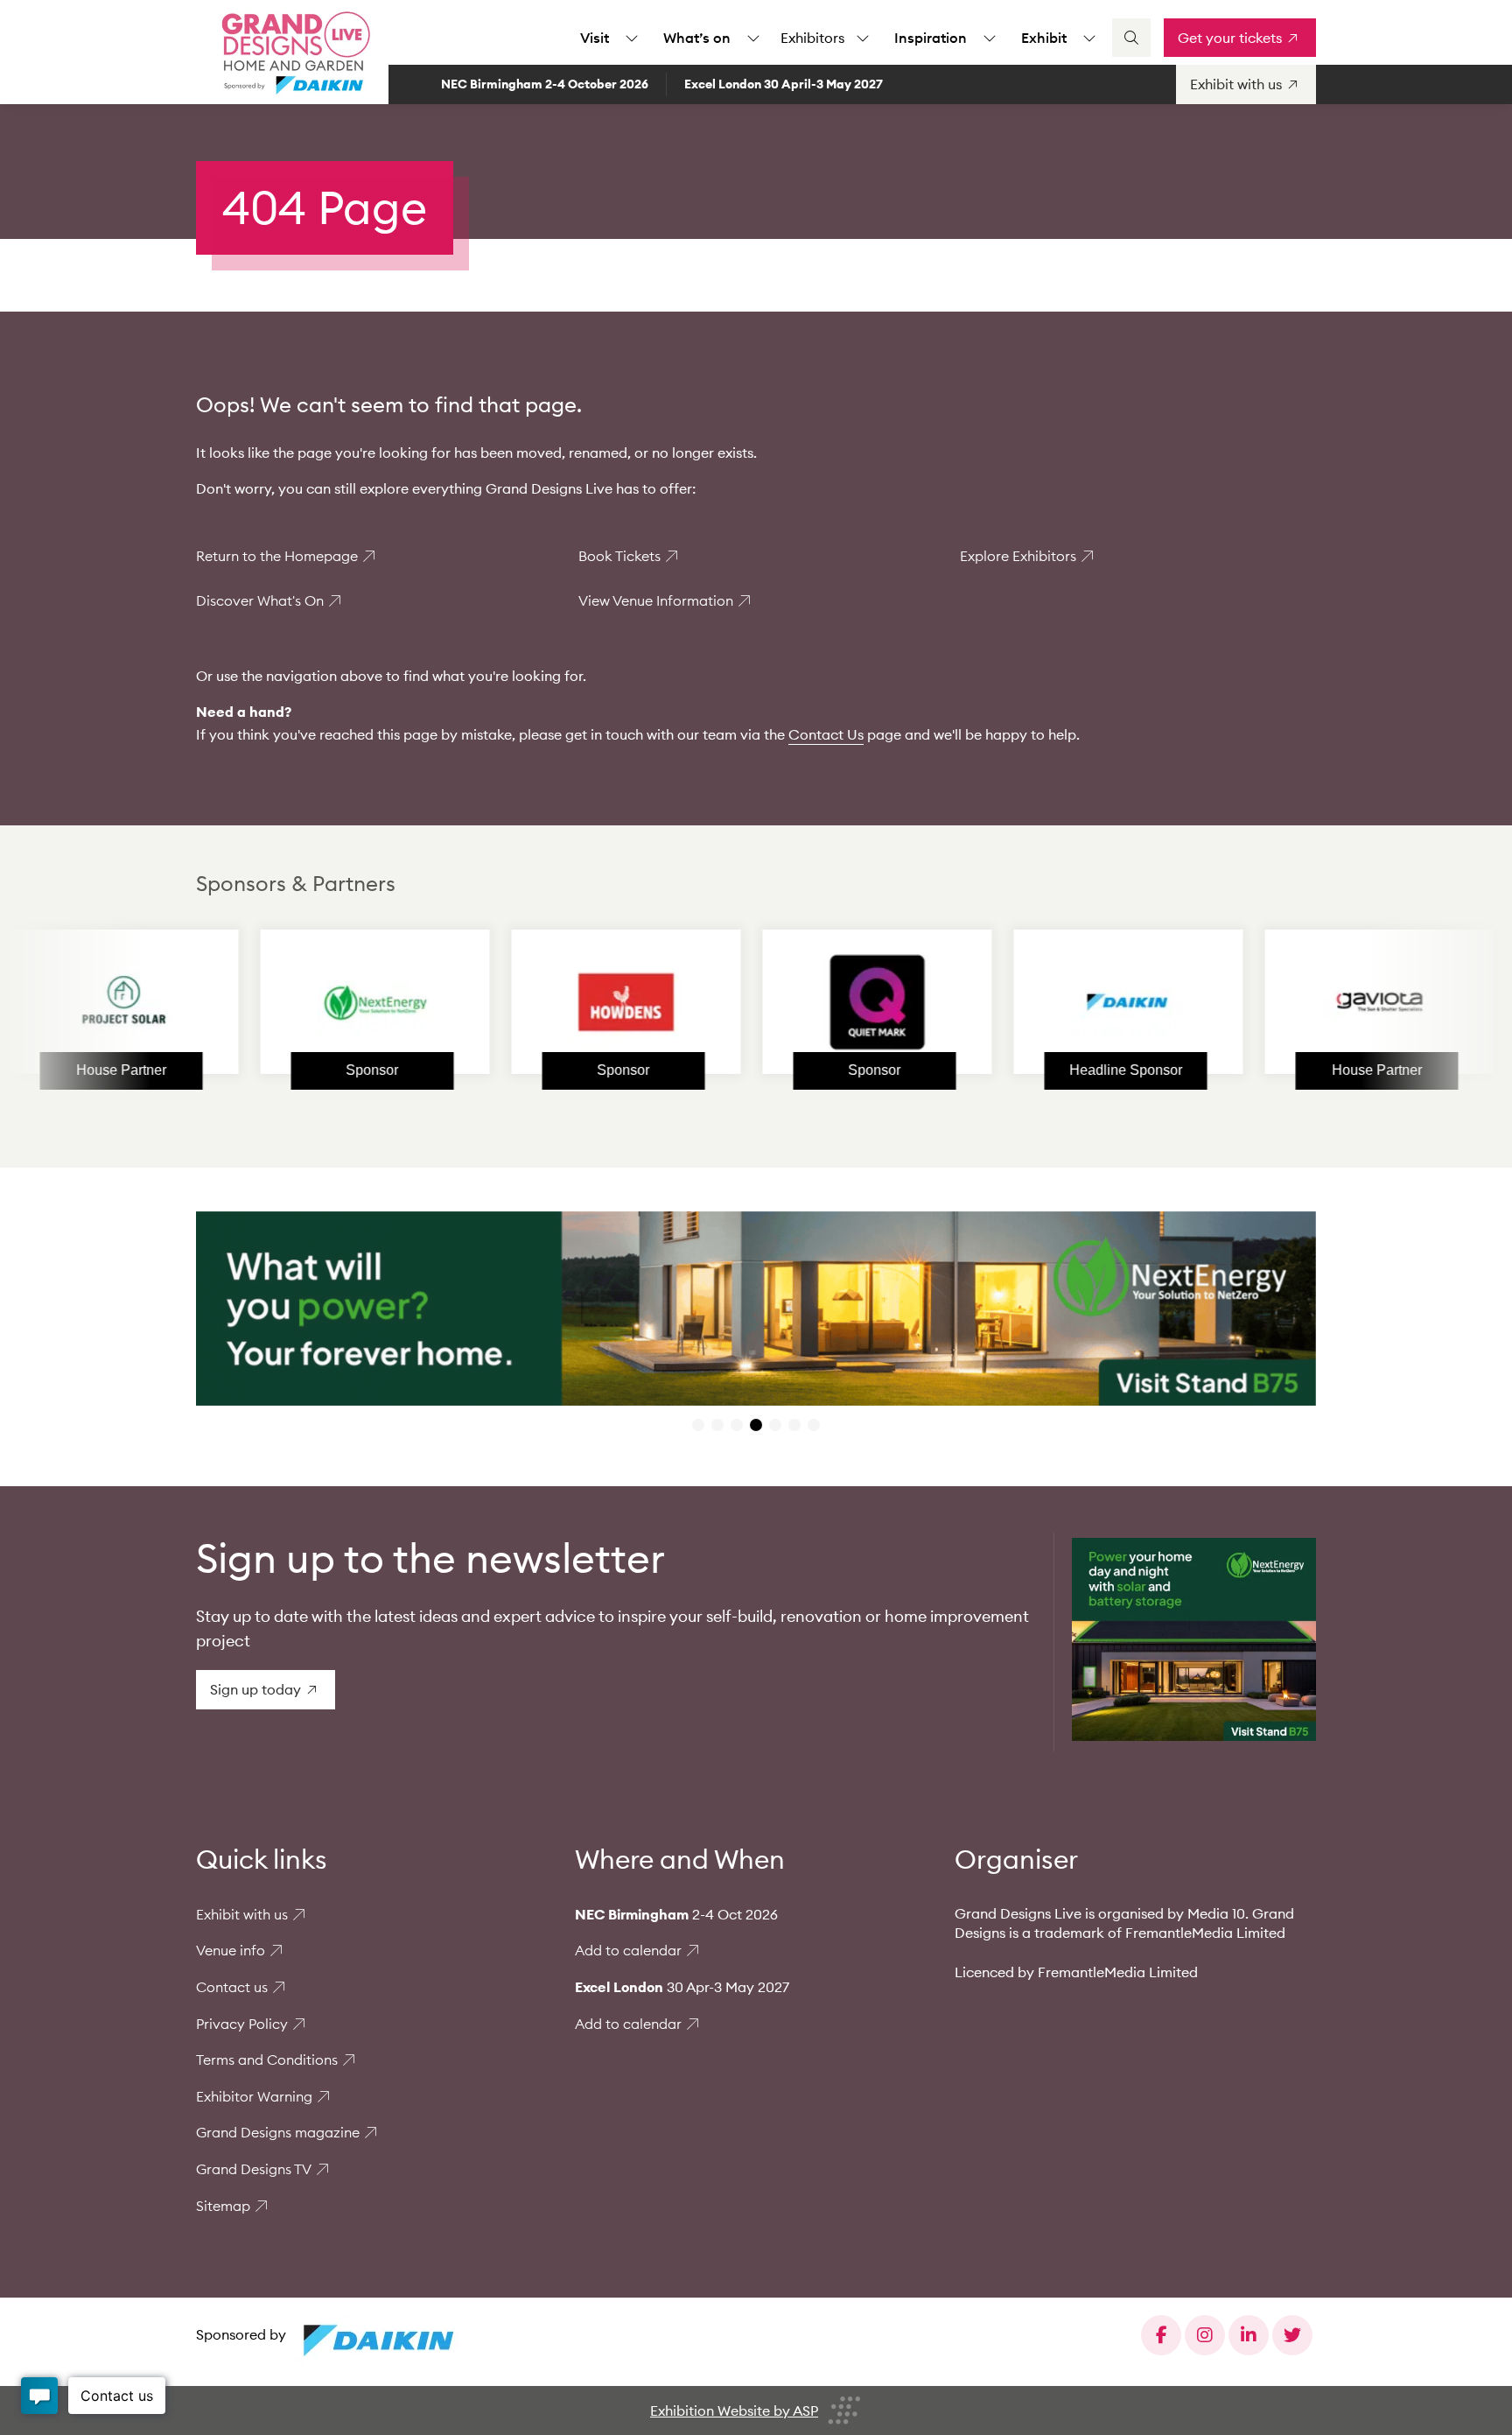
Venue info (231, 1950)
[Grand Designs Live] (292, 53)
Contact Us (826, 734)
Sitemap (223, 2206)
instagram (1205, 2335)
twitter (1292, 2335)
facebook (1161, 2335)
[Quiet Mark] (774, 1002)
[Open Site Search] (1131, 38)
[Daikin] (1025, 1002)
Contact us (232, 1987)
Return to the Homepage (277, 556)
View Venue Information (656, 600)
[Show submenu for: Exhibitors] (863, 38)
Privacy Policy (242, 2024)
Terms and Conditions (267, 2060)
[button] (698, 1425)
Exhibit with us (242, 1914)
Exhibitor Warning (254, 2096)
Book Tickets (619, 556)
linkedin (1249, 2335)
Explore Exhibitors (1018, 556)
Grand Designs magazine (278, 2132)
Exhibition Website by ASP (734, 2410)
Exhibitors (812, 38)
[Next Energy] (272, 1002)
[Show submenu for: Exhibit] (1089, 38)
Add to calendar (628, 1950)
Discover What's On (260, 600)
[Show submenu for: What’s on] (753, 38)
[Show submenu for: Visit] (632, 38)
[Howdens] (523, 1002)
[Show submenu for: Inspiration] (990, 38)
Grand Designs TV (254, 2169)
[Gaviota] (1277, 1002)
